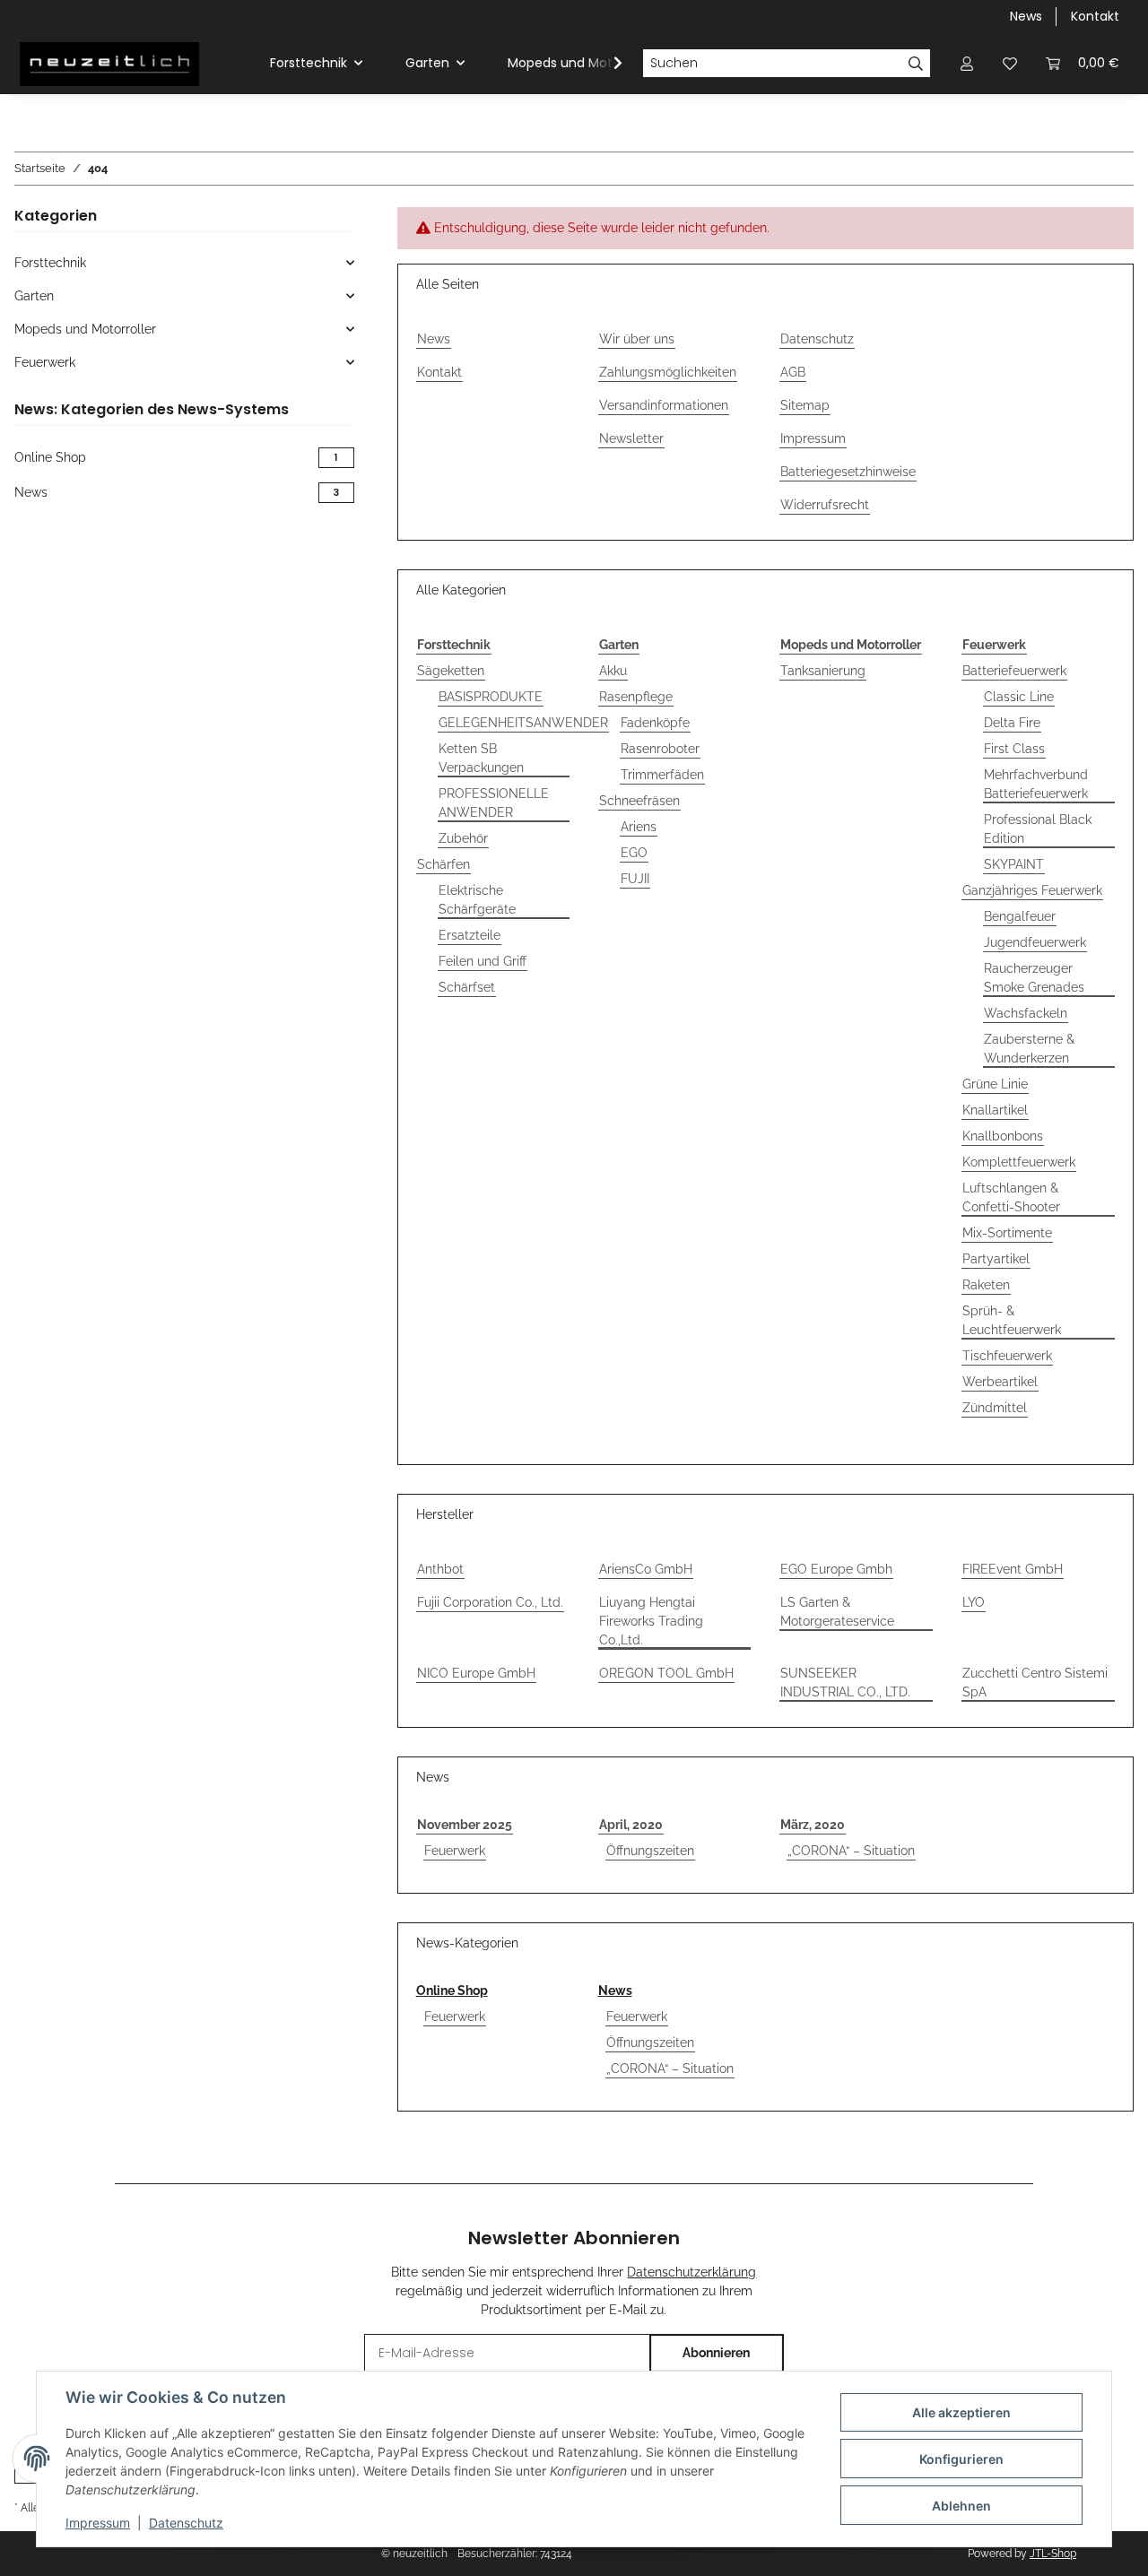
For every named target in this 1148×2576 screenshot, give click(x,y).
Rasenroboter (660, 749)
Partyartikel (996, 1259)
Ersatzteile (470, 935)
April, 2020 (631, 1825)
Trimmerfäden (662, 775)
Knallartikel (995, 1110)
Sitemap (805, 405)
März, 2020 (813, 1825)
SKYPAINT (1014, 864)
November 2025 (465, 1825)
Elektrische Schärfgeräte (477, 900)
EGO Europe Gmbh (836, 1569)
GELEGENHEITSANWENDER (523, 723)
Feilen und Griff (483, 961)
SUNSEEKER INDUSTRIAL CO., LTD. (845, 1683)
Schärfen (444, 864)
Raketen (986, 1285)
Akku (613, 671)
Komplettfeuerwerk (1019, 1162)
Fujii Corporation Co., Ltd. (490, 1602)
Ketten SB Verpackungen (481, 758)
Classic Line (1019, 697)
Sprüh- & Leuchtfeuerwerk (1012, 1320)
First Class (1014, 749)
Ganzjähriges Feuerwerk (1032, 890)
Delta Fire (1012, 723)
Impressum (98, 2523)
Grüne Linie (995, 1084)
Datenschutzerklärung (691, 2272)
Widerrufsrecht (825, 505)
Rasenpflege (636, 697)
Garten (34, 296)
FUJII (635, 879)
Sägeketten (451, 671)
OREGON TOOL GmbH (666, 1673)
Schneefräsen (639, 801)
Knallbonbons (1003, 1136)
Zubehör (463, 838)
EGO (634, 853)
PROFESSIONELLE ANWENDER (494, 803)
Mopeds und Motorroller (85, 329)
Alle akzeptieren (961, 2412)
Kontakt (1095, 16)
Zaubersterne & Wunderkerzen (1029, 1049)
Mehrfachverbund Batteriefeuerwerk (1036, 784)
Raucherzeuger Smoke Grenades (1034, 978)
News (1026, 16)
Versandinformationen (664, 405)
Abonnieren (716, 2353)
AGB (793, 372)
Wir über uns (637, 339)
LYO (974, 1602)
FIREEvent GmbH (1013, 1569)
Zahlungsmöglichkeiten (668, 372)
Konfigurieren (961, 2459)
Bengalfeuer (1020, 916)
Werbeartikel (1000, 1382)
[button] (967, 63)
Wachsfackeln (1026, 1013)
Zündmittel (995, 1408)
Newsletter (631, 438)
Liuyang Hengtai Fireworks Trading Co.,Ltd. (651, 1621)
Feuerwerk (455, 1851)
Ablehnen (961, 2506)
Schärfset (467, 987)
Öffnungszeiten (650, 1851)
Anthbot (440, 1569)
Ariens (639, 827)
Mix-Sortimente (1007, 1233)
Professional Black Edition (1038, 829)
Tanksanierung (823, 671)
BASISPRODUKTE (491, 697)
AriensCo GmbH (646, 1569)
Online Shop (452, 1991)
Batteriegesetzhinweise (848, 472)
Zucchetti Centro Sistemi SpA (1035, 1683)
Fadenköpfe (655, 723)
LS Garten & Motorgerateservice (837, 1612)
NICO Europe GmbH (476, 1673)
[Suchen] (916, 64)
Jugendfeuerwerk (1035, 942)
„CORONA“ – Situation (851, 1851)
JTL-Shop (1053, 2554)
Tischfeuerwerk (1007, 1356)
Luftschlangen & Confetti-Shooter (1011, 1197)
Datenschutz (186, 2523)
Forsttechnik (50, 263)
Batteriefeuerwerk (1014, 671)
